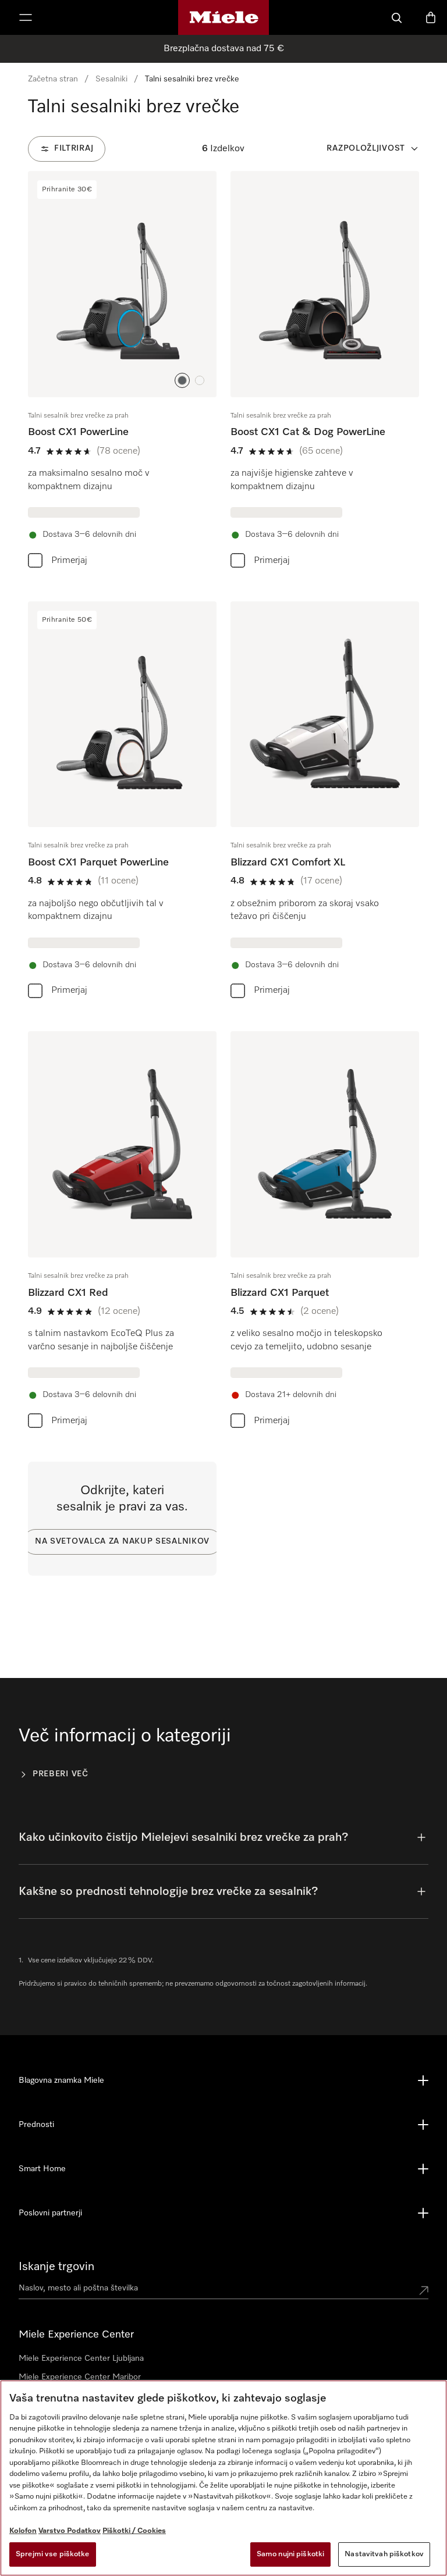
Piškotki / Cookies (134, 2531)
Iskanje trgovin (56, 2267)
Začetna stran (53, 79)
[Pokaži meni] (26, 17)
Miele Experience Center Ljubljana (81, 2358)
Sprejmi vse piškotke (53, 2554)
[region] (223, 2478)
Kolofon (23, 2531)
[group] (122, 372)
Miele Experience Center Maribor (80, 2377)
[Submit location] (424, 2290)
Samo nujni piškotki (290, 2554)
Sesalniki (111, 79)
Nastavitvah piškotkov (384, 2554)
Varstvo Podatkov (70, 2531)
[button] (182, 380)
